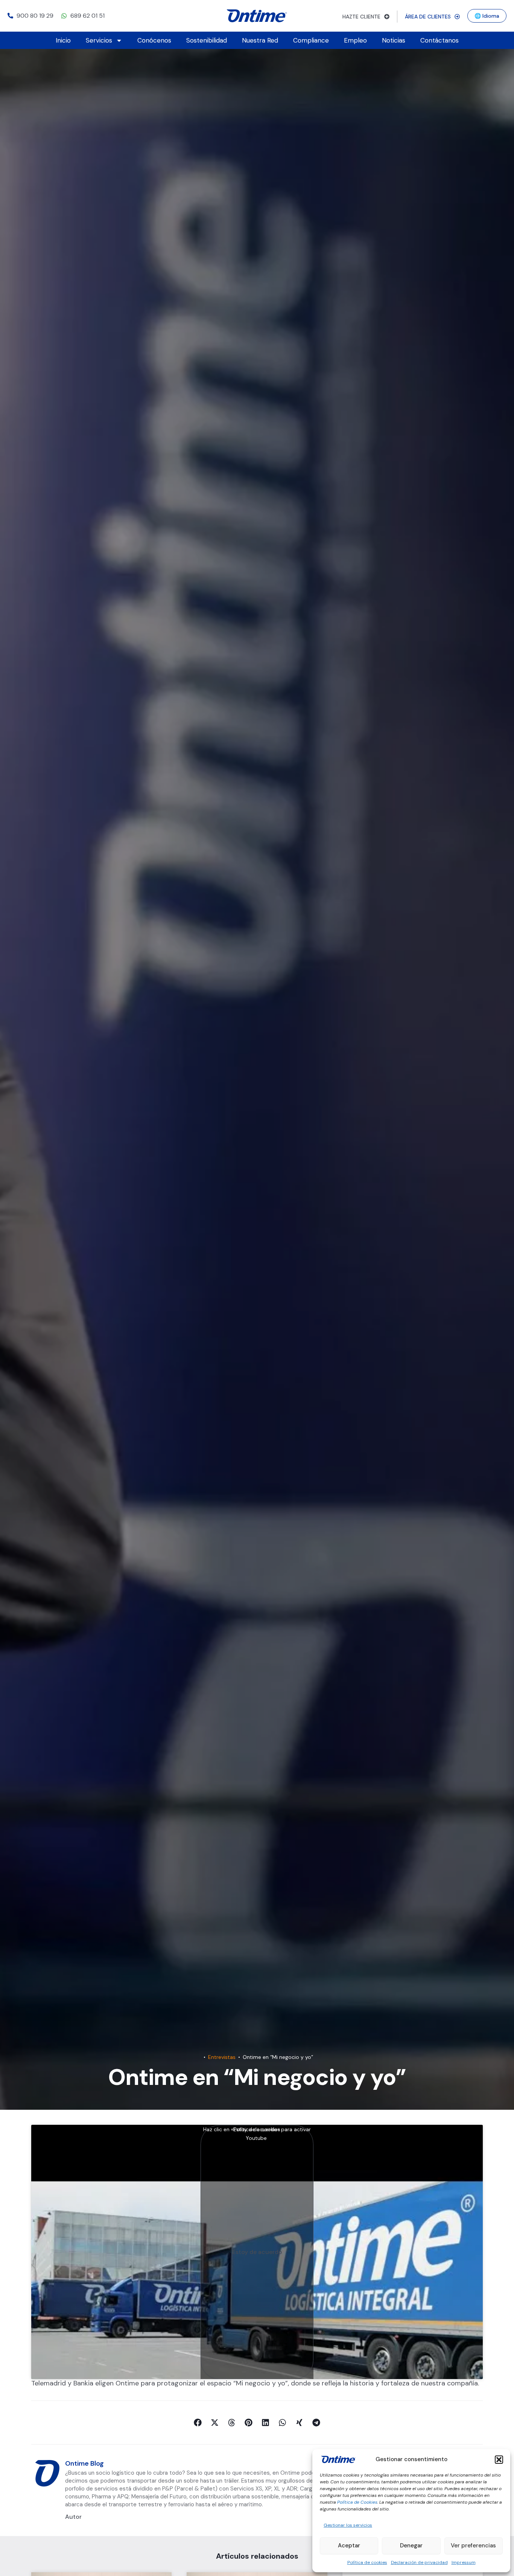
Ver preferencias (473, 2545)
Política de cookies (367, 2562)
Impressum (464, 2562)
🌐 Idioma (487, 16)
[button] (499, 2460)
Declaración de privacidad (419, 2562)
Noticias (394, 40)
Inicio (63, 40)
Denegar (411, 2545)
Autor (73, 2517)
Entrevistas (222, 2057)
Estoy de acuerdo (257, 2252)
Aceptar (349, 2545)
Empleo (355, 40)
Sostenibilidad (207, 40)
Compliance (311, 40)
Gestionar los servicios (348, 2525)
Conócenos (154, 40)
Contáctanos (439, 40)
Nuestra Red (260, 40)
